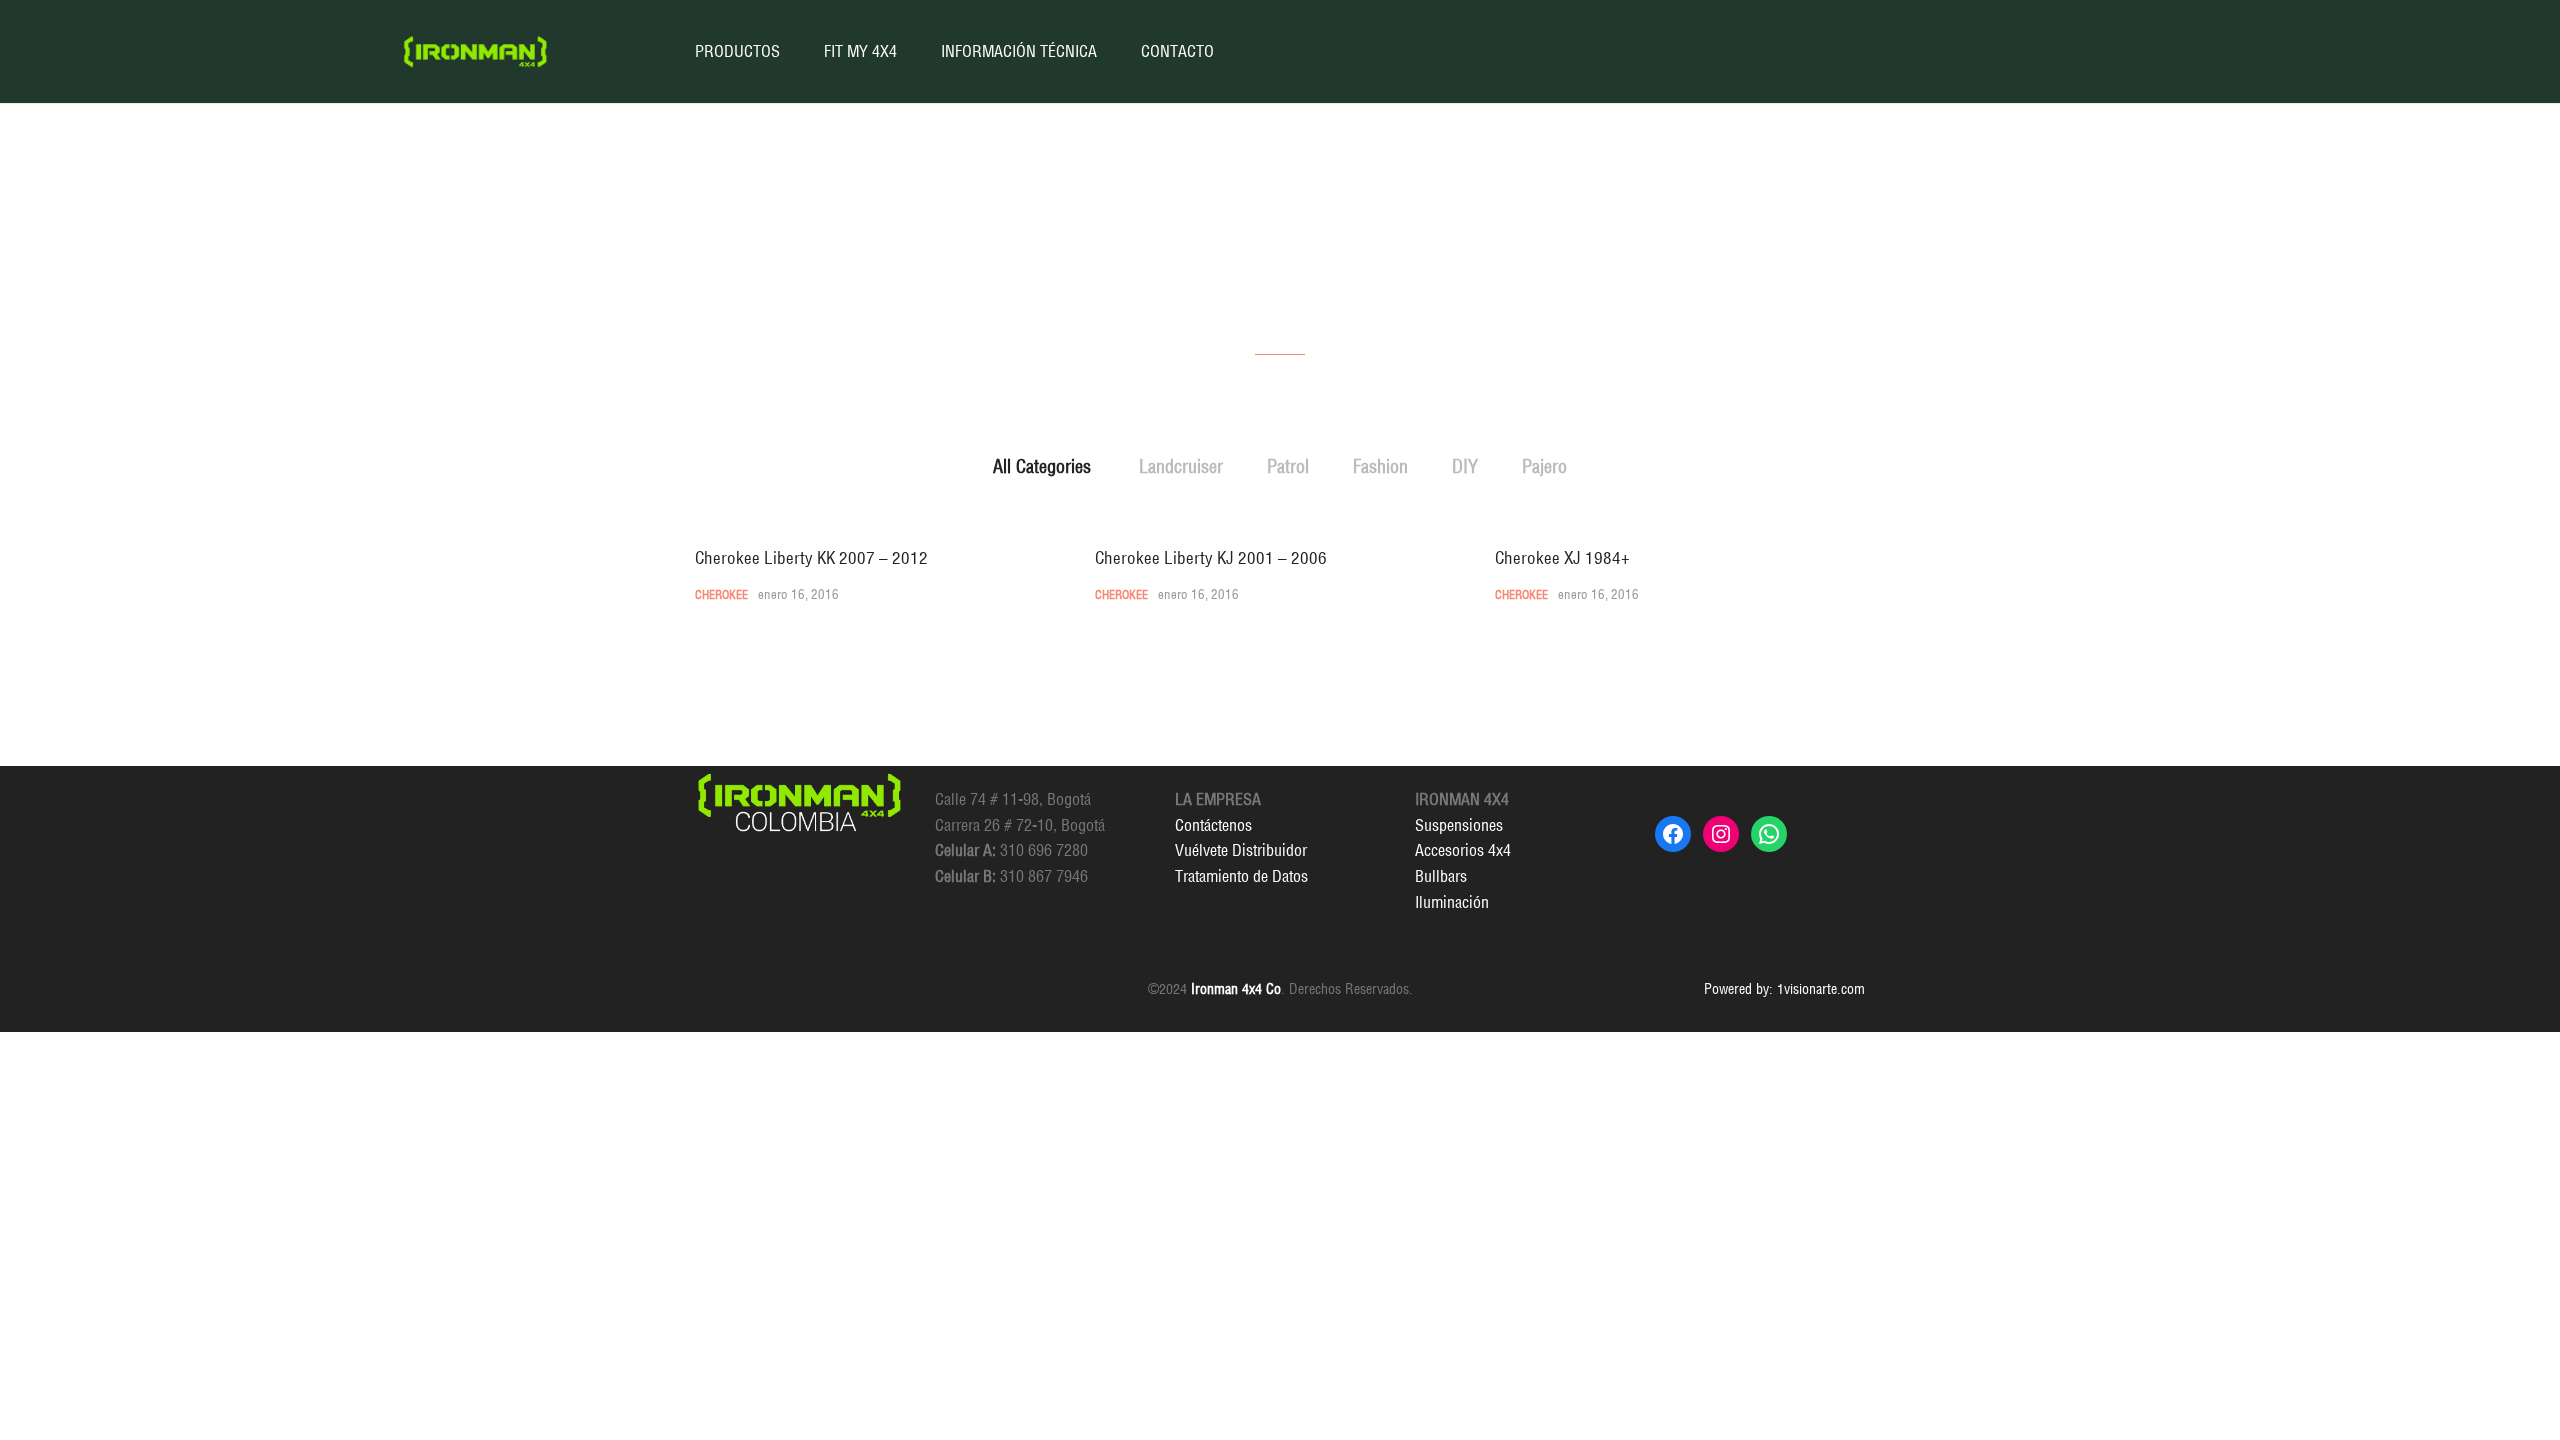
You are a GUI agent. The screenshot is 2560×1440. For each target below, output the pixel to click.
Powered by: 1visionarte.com (1784, 989)
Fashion (1380, 466)
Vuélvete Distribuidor (1241, 850)
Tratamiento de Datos (1241, 876)
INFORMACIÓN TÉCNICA (1019, 51)
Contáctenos (1213, 825)
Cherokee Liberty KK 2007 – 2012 (811, 557)
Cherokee (721, 594)
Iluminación (1452, 902)
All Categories (1042, 466)
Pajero (1544, 466)
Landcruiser (1181, 466)
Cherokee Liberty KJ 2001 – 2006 (1211, 557)
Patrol (1288, 466)
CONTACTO (1177, 51)
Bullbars (1441, 876)
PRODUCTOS (737, 51)
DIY (1465, 466)
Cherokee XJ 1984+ (1562, 557)
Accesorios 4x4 (1463, 850)
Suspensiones (1459, 825)
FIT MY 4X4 (860, 51)
